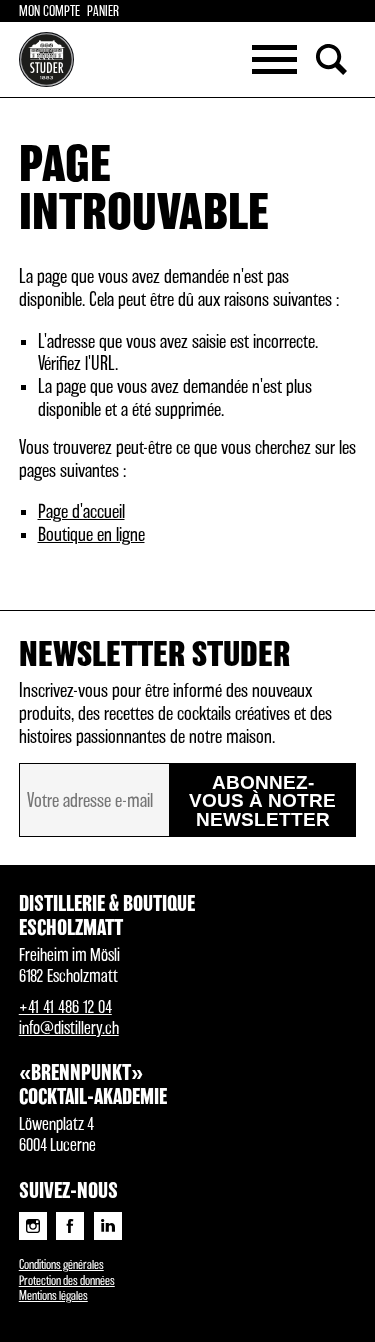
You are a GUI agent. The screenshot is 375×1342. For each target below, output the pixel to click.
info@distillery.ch (69, 1028)
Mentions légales (53, 1296)
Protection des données (67, 1281)
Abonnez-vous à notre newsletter (262, 801)
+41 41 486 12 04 (65, 1007)
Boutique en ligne (91, 535)
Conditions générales (61, 1265)
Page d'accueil (81, 512)
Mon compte (49, 12)
